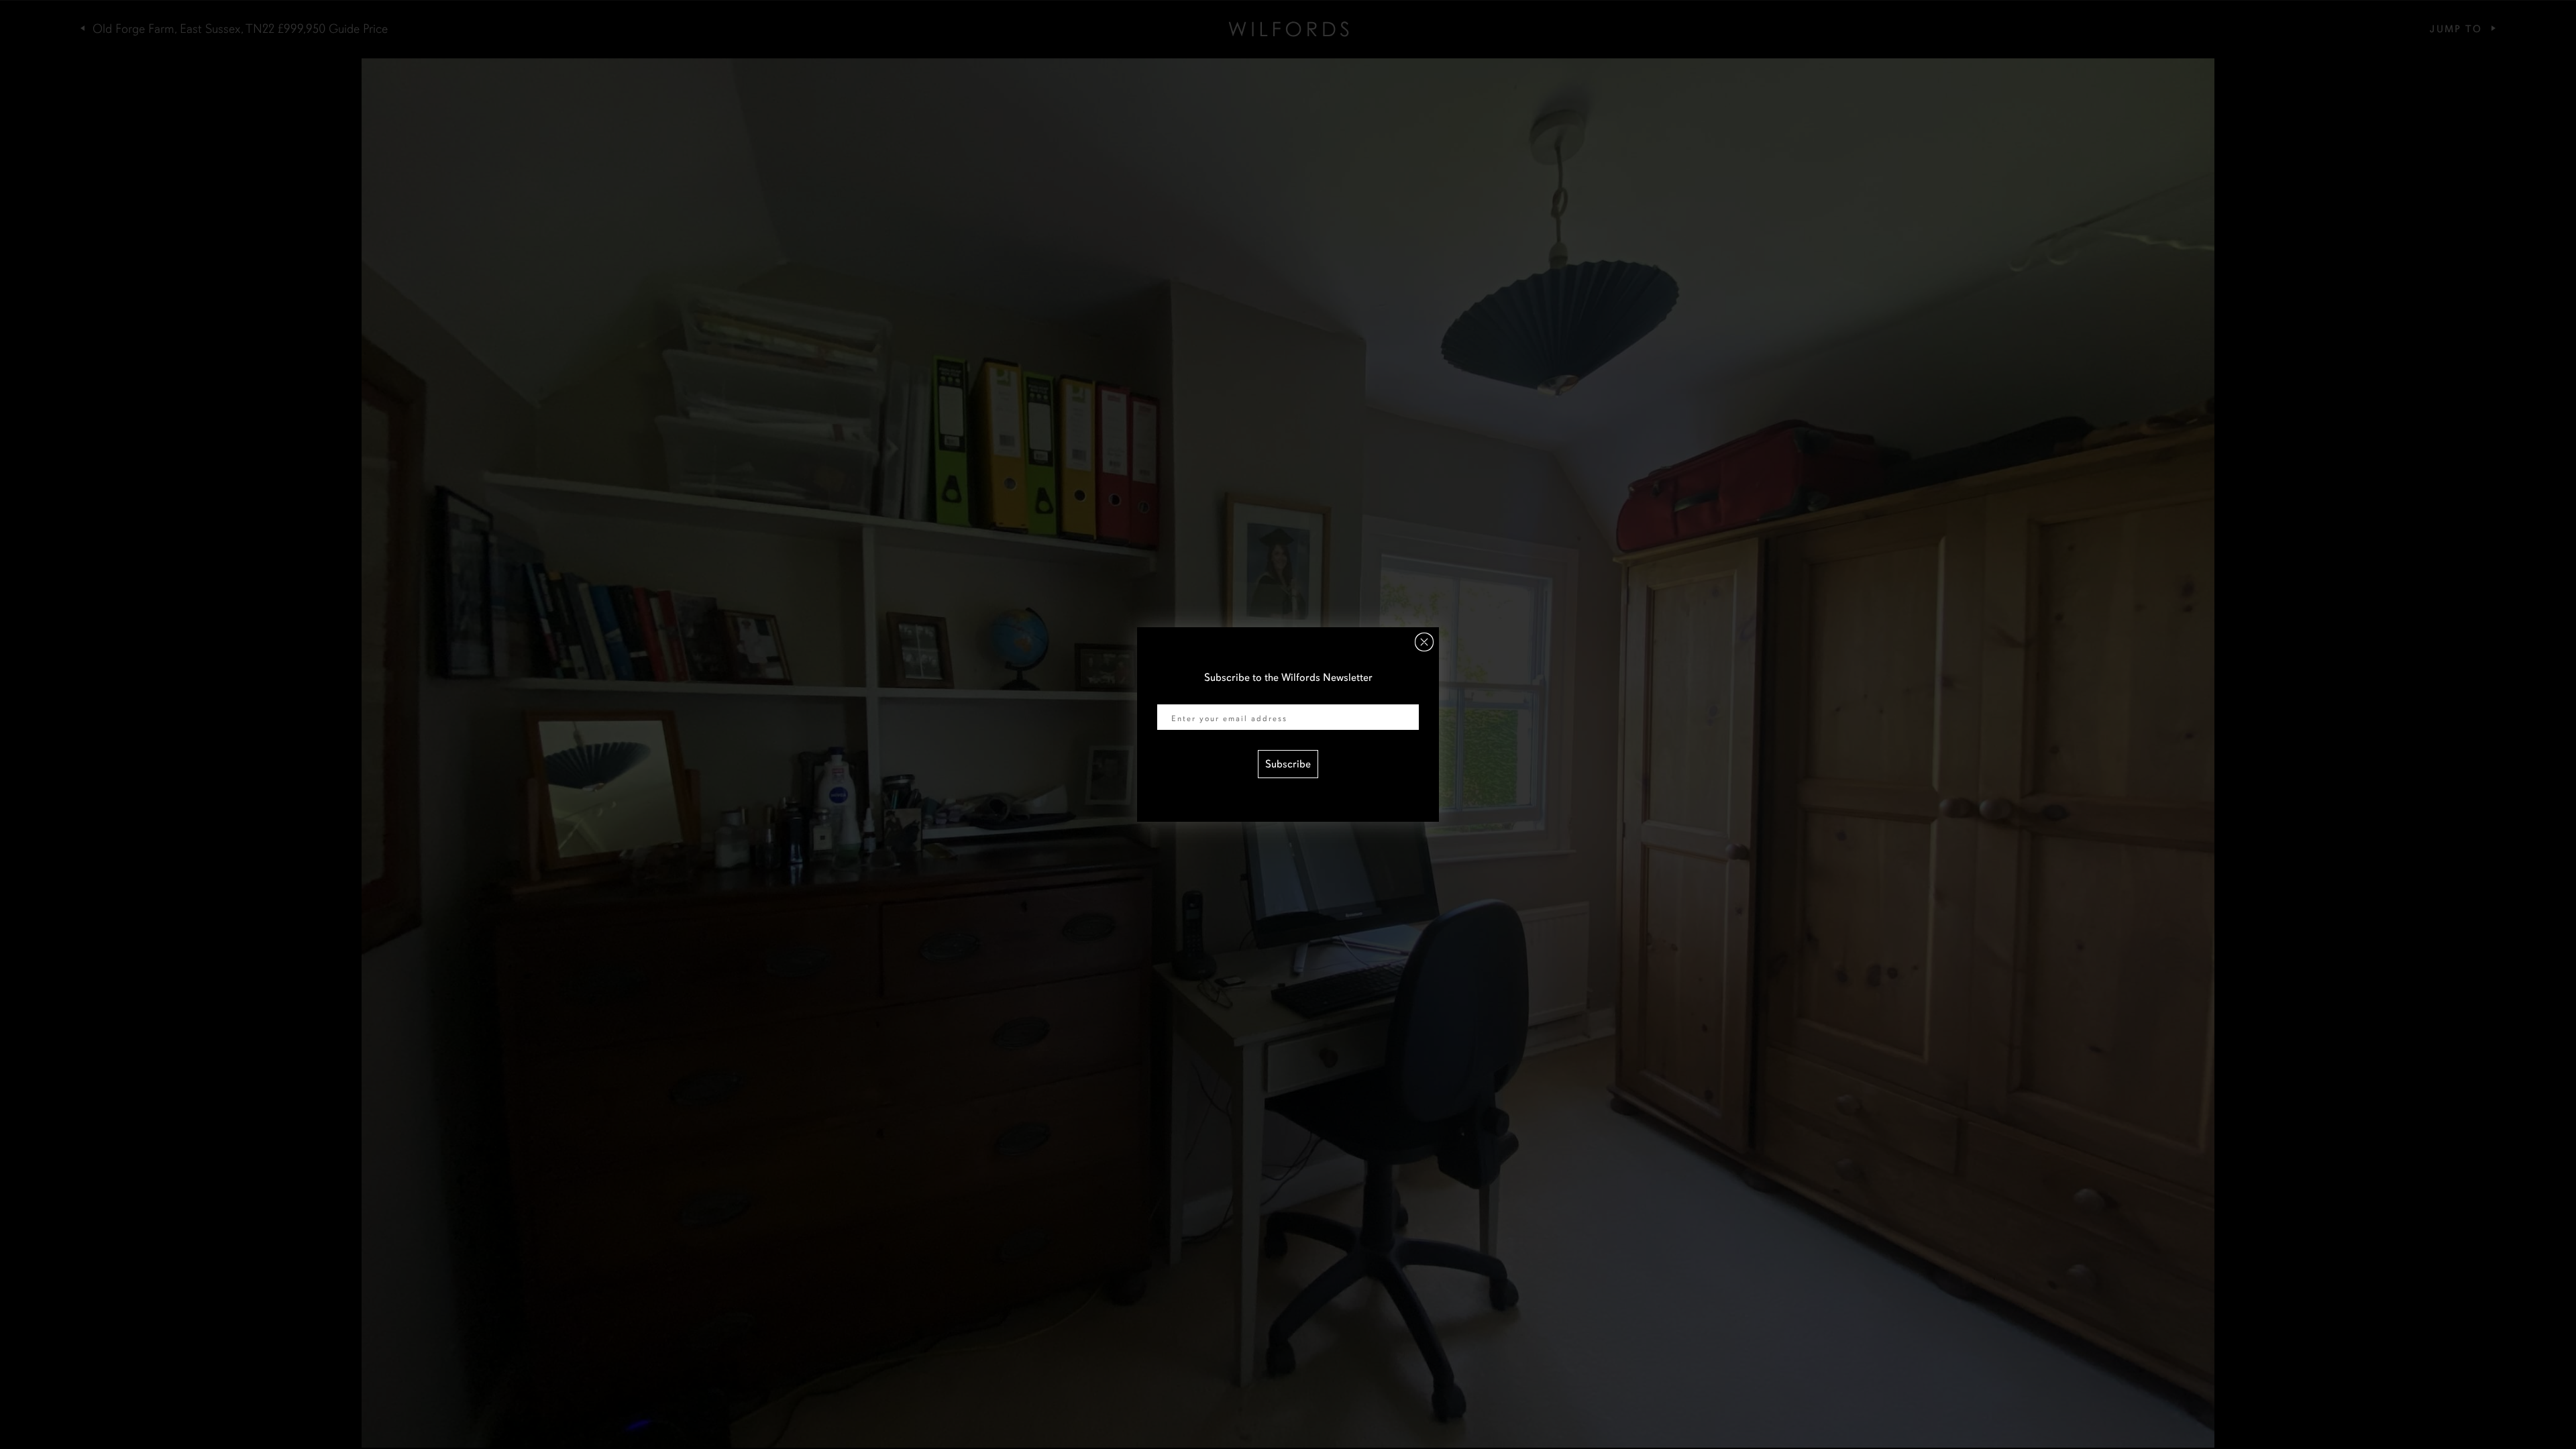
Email (1170, 696)
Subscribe (1288, 764)
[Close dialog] (1424, 642)
